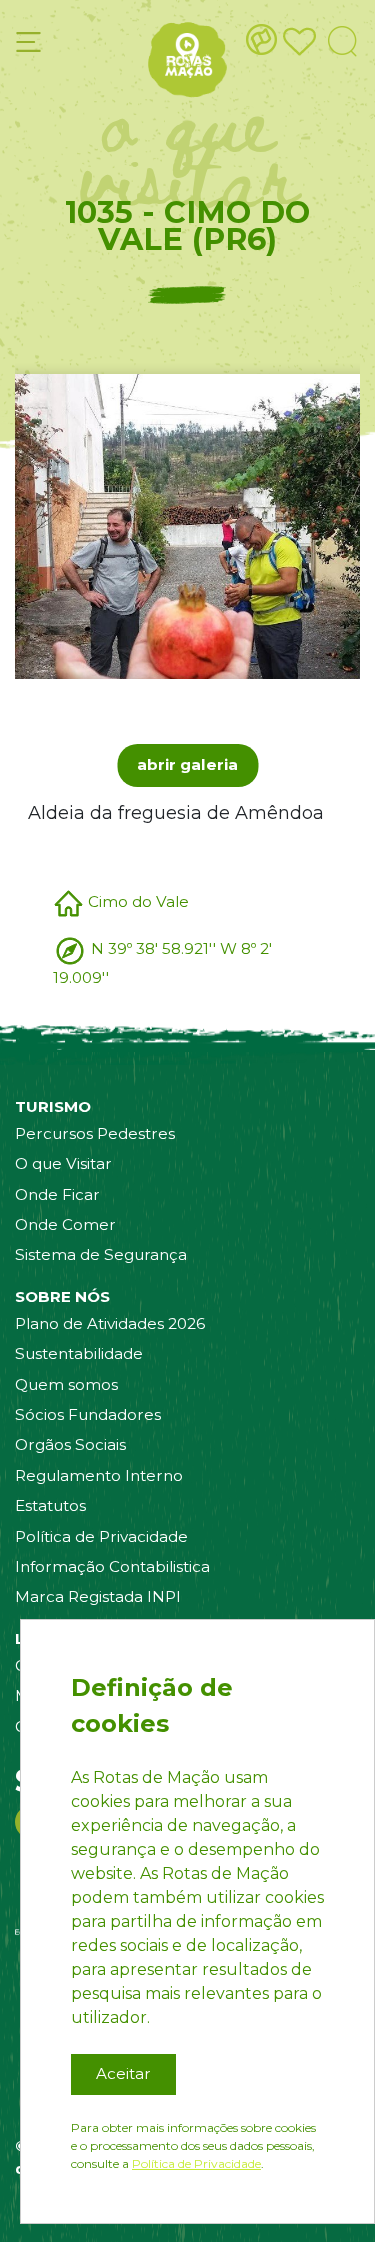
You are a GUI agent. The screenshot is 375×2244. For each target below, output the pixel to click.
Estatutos (50, 1505)
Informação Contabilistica (112, 1566)
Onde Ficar (57, 1194)
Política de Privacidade (101, 1536)
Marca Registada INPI (98, 1596)
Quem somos (66, 1384)
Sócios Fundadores (88, 1414)
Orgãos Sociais (70, 1444)
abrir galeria (187, 764)
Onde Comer (65, 1224)
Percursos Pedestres (95, 1133)
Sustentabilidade (79, 1353)
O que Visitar (63, 1163)
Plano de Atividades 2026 (110, 1323)
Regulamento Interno (99, 1475)
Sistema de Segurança (101, 1254)
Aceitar (123, 2073)
